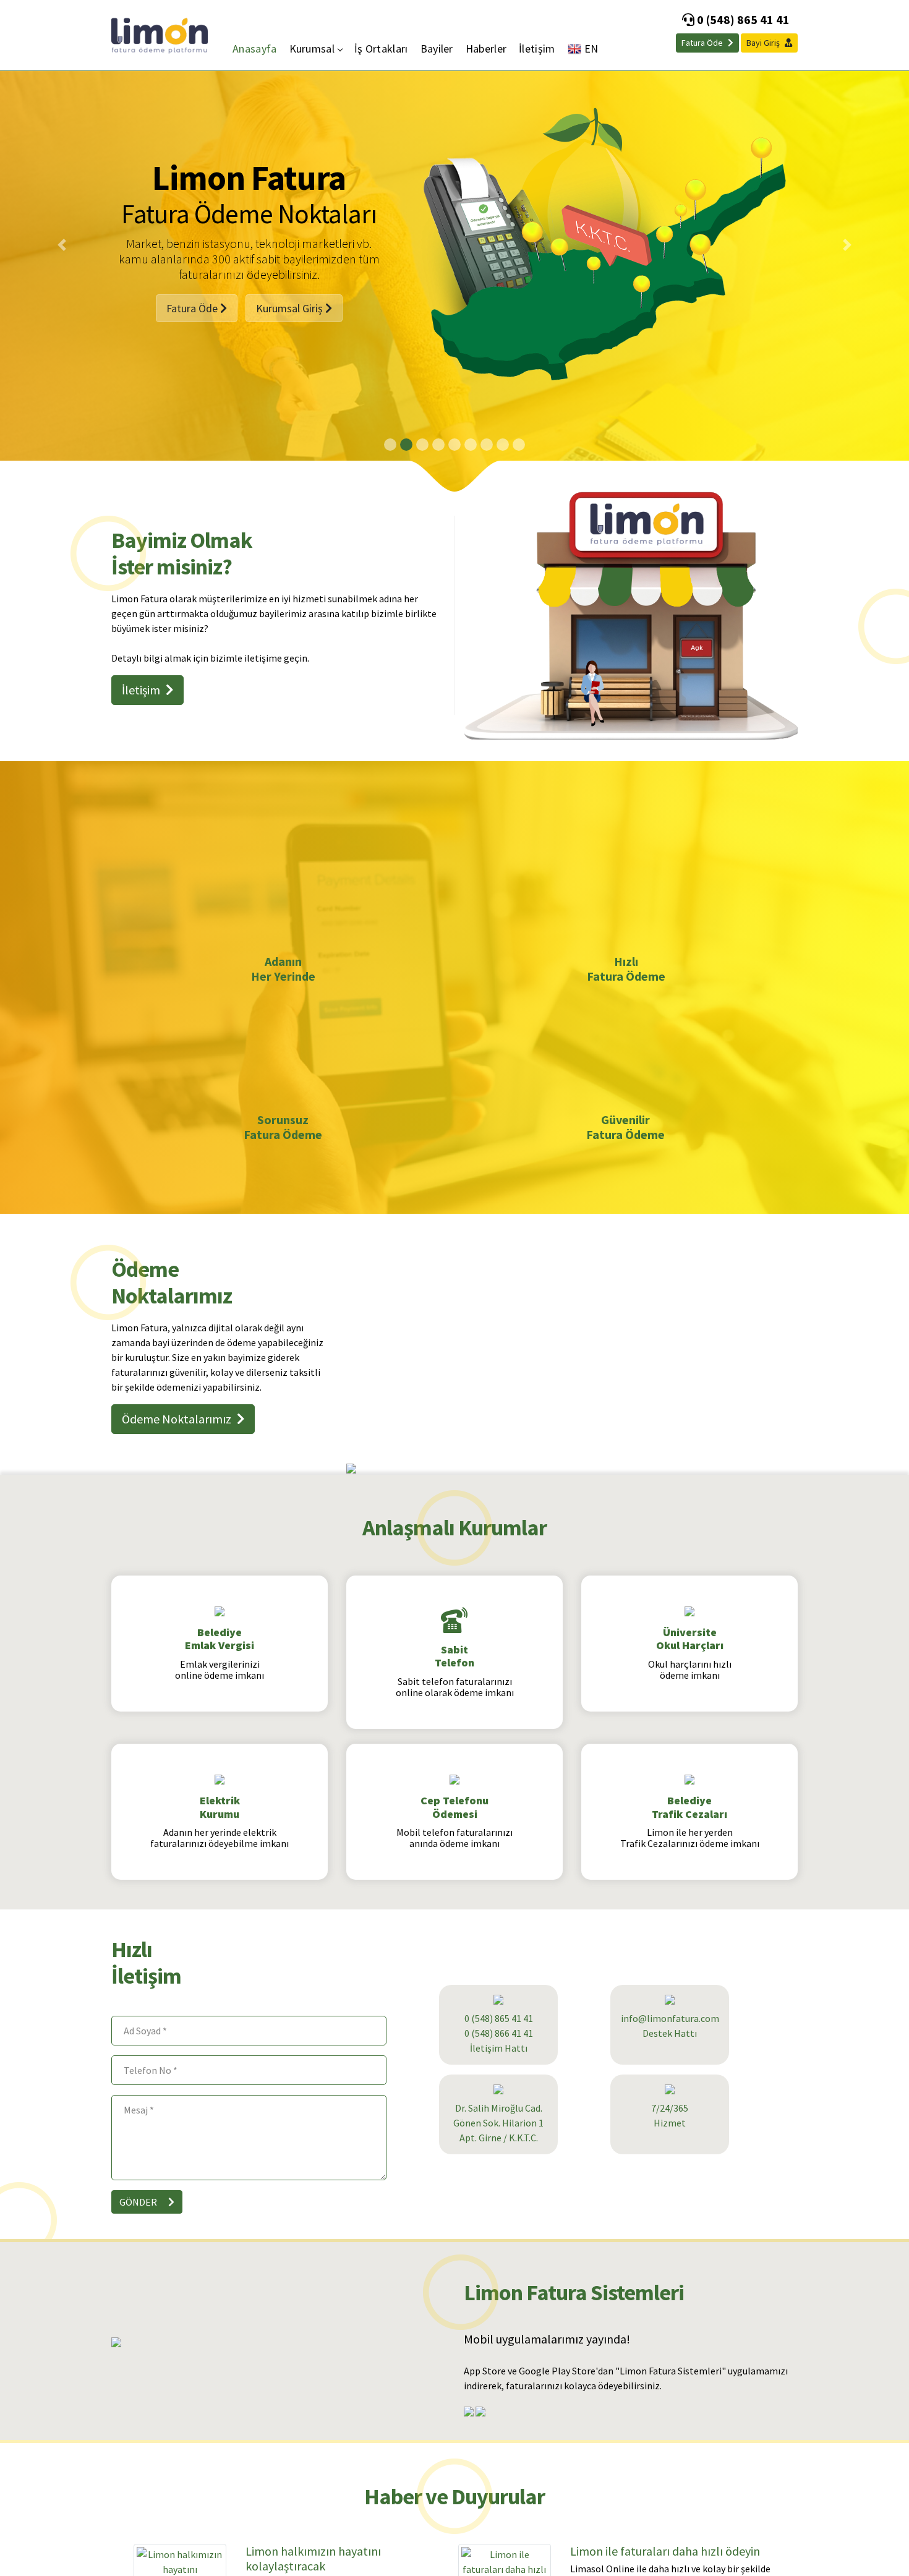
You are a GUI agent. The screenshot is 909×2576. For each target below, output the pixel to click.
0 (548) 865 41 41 (742, 19)
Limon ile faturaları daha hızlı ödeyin (665, 2551)
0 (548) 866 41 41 (499, 2033)
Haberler (486, 49)
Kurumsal (312, 49)
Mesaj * (139, 2110)
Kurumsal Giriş (291, 329)
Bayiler (437, 49)
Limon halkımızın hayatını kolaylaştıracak (313, 2558)
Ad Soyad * (145, 2031)
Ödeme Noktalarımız (178, 1419)
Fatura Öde (703, 43)
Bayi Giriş (764, 43)
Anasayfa (254, 49)
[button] (62, 245)
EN (591, 49)
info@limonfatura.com (670, 2018)
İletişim (537, 49)
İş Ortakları (381, 49)
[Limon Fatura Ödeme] (160, 34)
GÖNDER (139, 2202)
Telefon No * (151, 2070)
